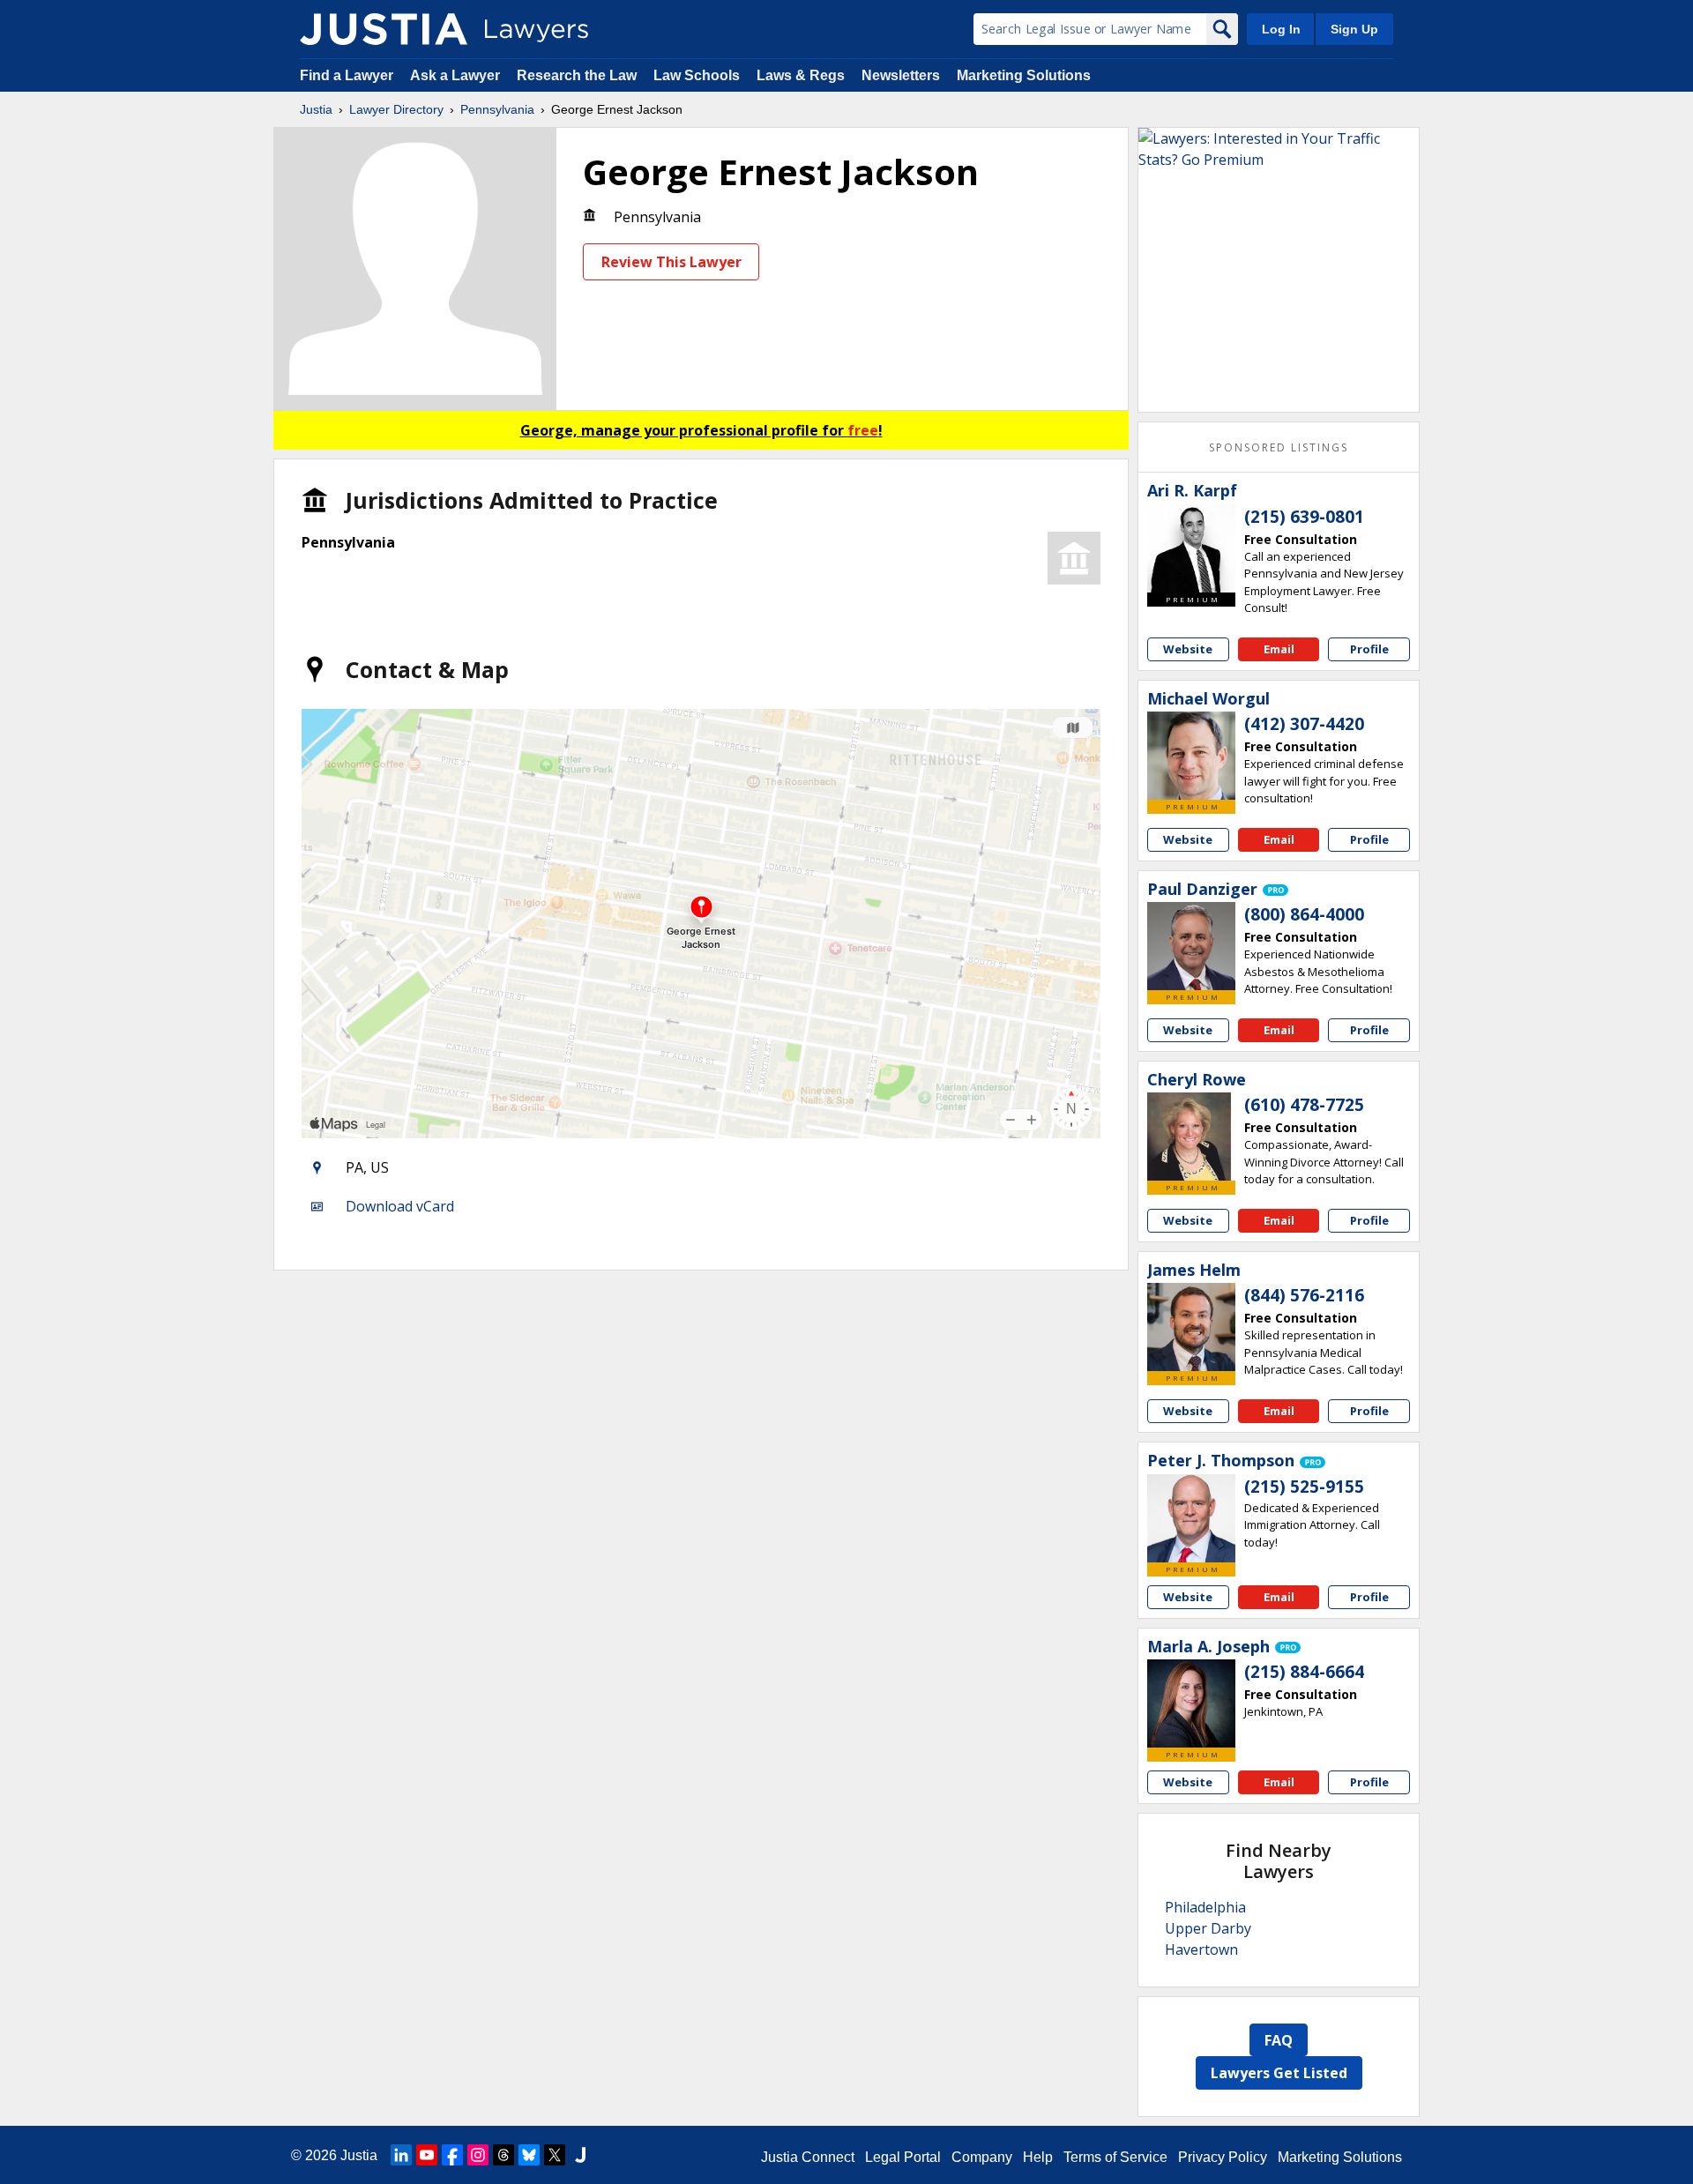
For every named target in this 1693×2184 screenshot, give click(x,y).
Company (982, 2157)
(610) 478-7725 (1304, 1105)
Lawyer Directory (396, 109)
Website (1188, 649)
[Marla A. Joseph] (1191, 1703)
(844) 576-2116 (1304, 1295)
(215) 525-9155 (1304, 1487)
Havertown (1201, 1949)
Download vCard (400, 1206)
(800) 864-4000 (1304, 914)
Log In (1281, 29)
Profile (1369, 649)
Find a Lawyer (347, 75)
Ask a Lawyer (457, 75)
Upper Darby (1208, 1928)
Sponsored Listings (1279, 447)
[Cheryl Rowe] (1191, 1137)
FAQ (1279, 2040)
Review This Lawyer (671, 262)
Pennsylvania (497, 109)
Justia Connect (808, 2157)
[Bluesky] (529, 2155)
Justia (316, 109)
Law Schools (697, 75)
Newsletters (901, 75)
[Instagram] (478, 2155)
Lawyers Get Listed (1279, 2073)
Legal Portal (903, 2157)
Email (1279, 649)
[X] (555, 2155)
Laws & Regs (801, 75)
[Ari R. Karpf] (1191, 548)
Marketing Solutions (1024, 75)
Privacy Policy (1223, 2157)
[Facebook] (452, 2155)
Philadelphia (1205, 1907)
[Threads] (503, 2155)
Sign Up (1354, 29)
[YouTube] (427, 2155)
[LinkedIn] (401, 2155)
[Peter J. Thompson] (1191, 1518)
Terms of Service (1115, 2157)
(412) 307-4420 (1304, 724)
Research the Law (577, 75)
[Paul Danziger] (1191, 946)
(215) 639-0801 (1304, 517)
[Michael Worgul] (1191, 756)
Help (1038, 2157)
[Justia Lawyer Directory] (384, 29)
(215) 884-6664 (1304, 1672)
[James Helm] (1191, 1327)
